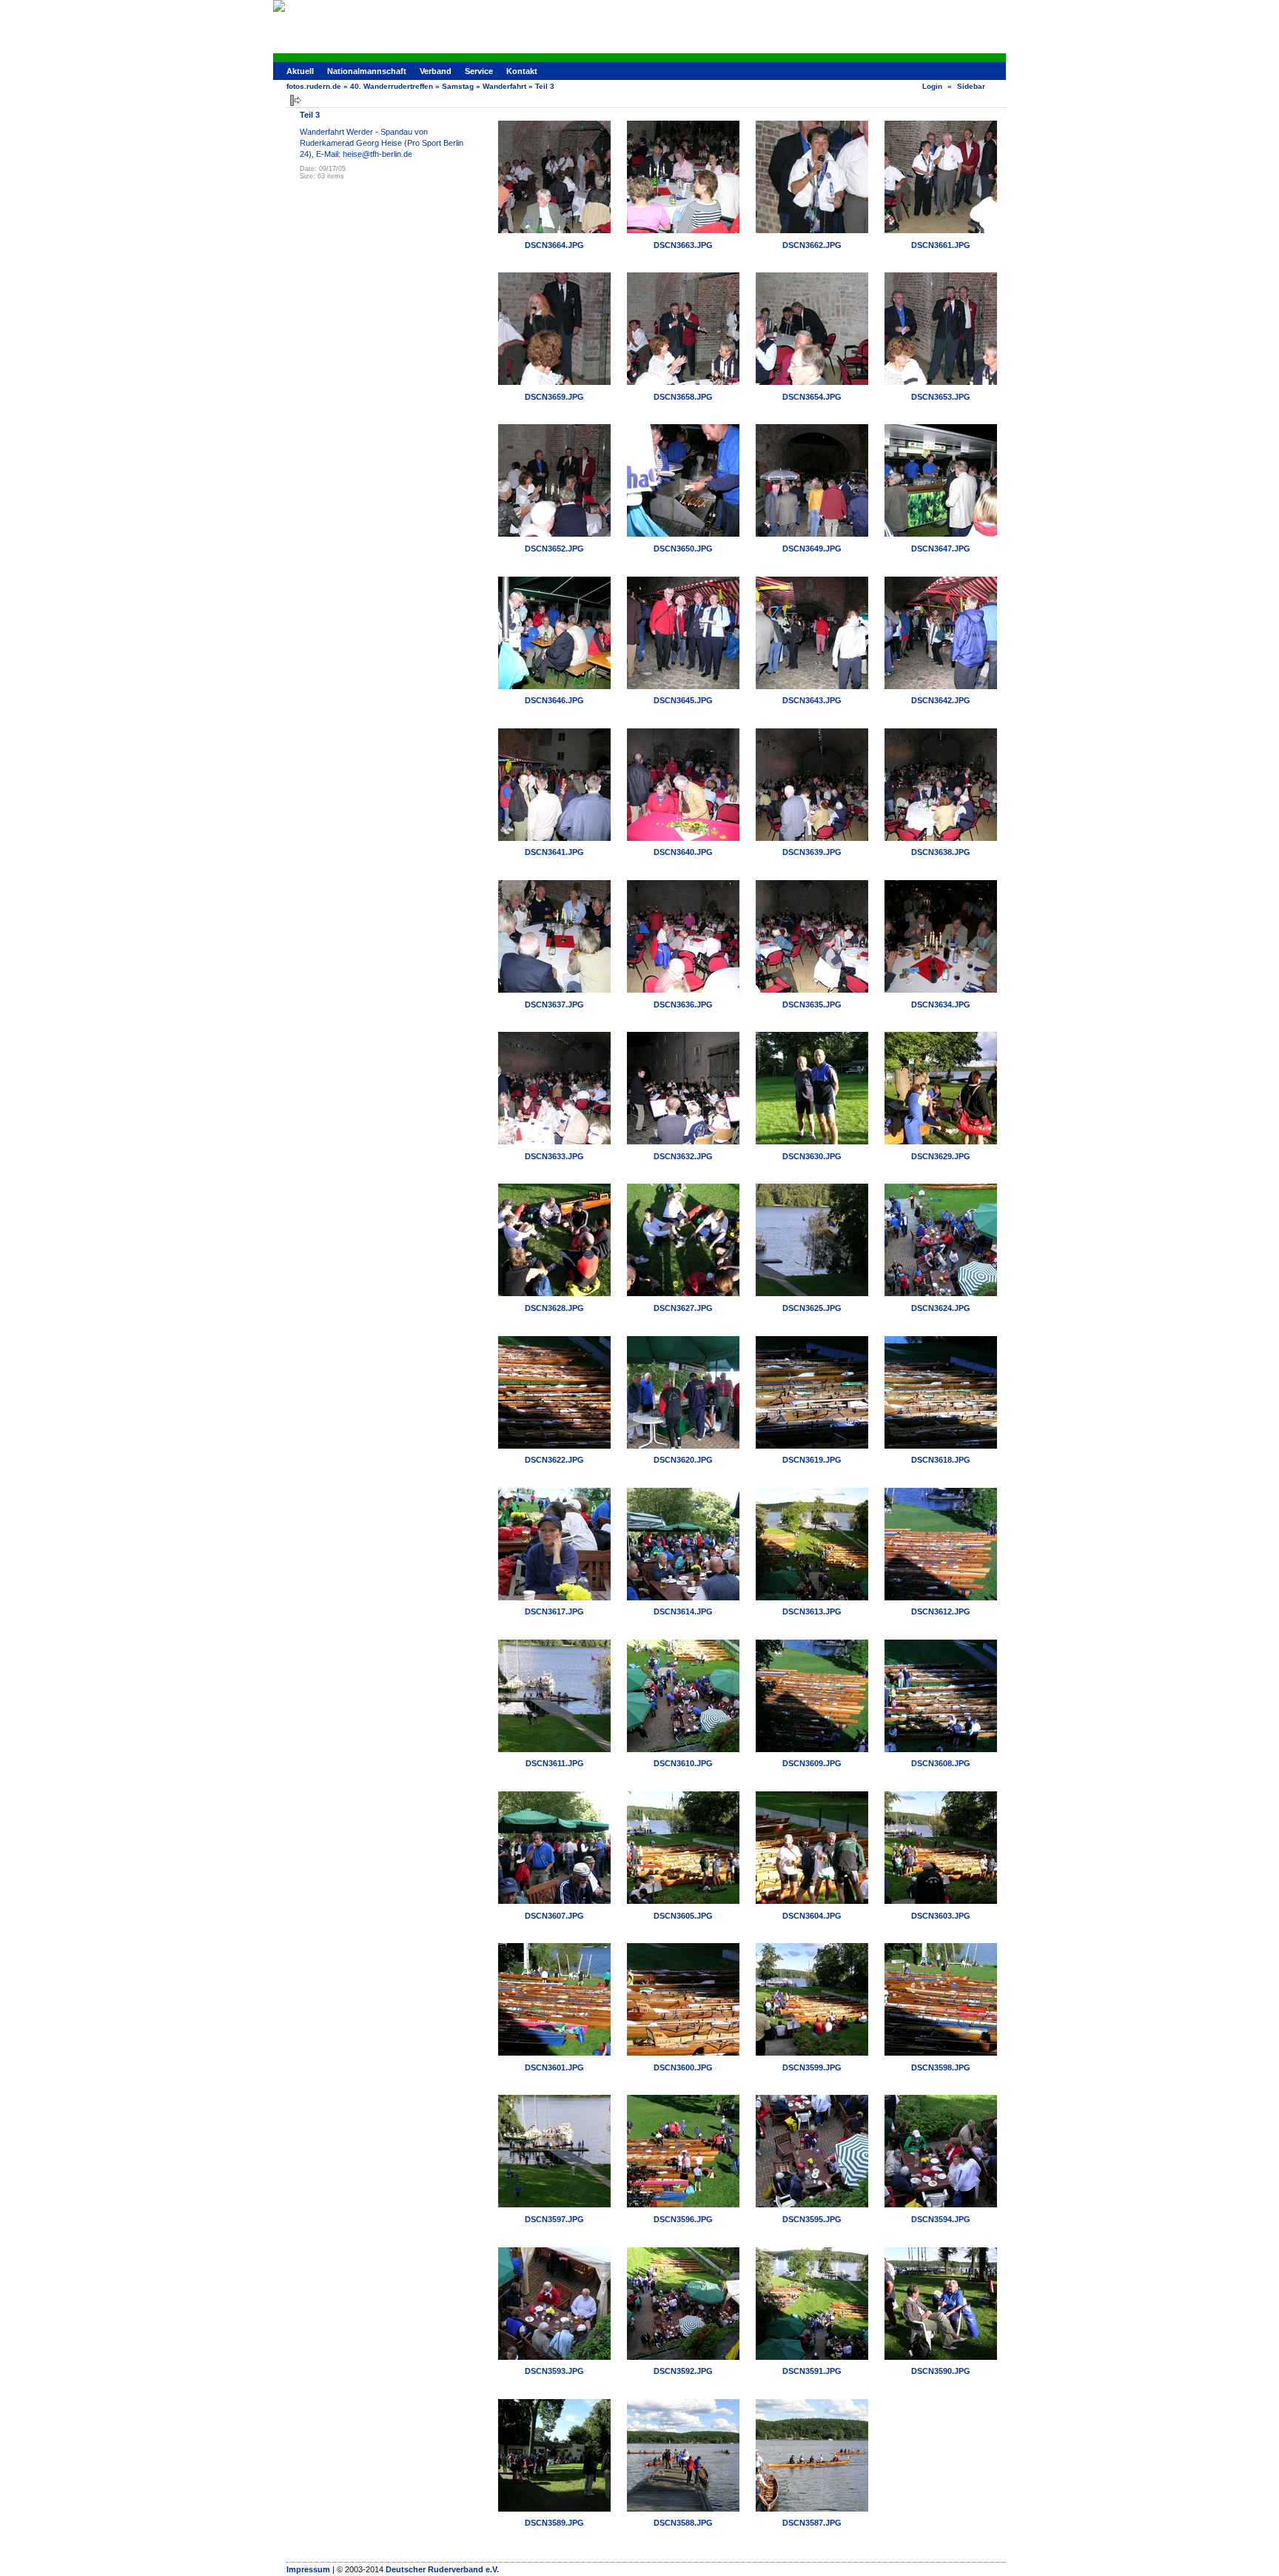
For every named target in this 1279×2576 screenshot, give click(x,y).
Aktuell (300, 71)
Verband (436, 71)
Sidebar (971, 86)
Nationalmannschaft (367, 71)
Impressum (308, 2569)
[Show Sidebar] (296, 100)
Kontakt (522, 71)
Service (479, 71)
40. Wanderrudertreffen (392, 86)
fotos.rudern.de (314, 86)
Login (932, 86)
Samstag (458, 86)
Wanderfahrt (504, 86)
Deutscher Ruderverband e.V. (442, 2569)
